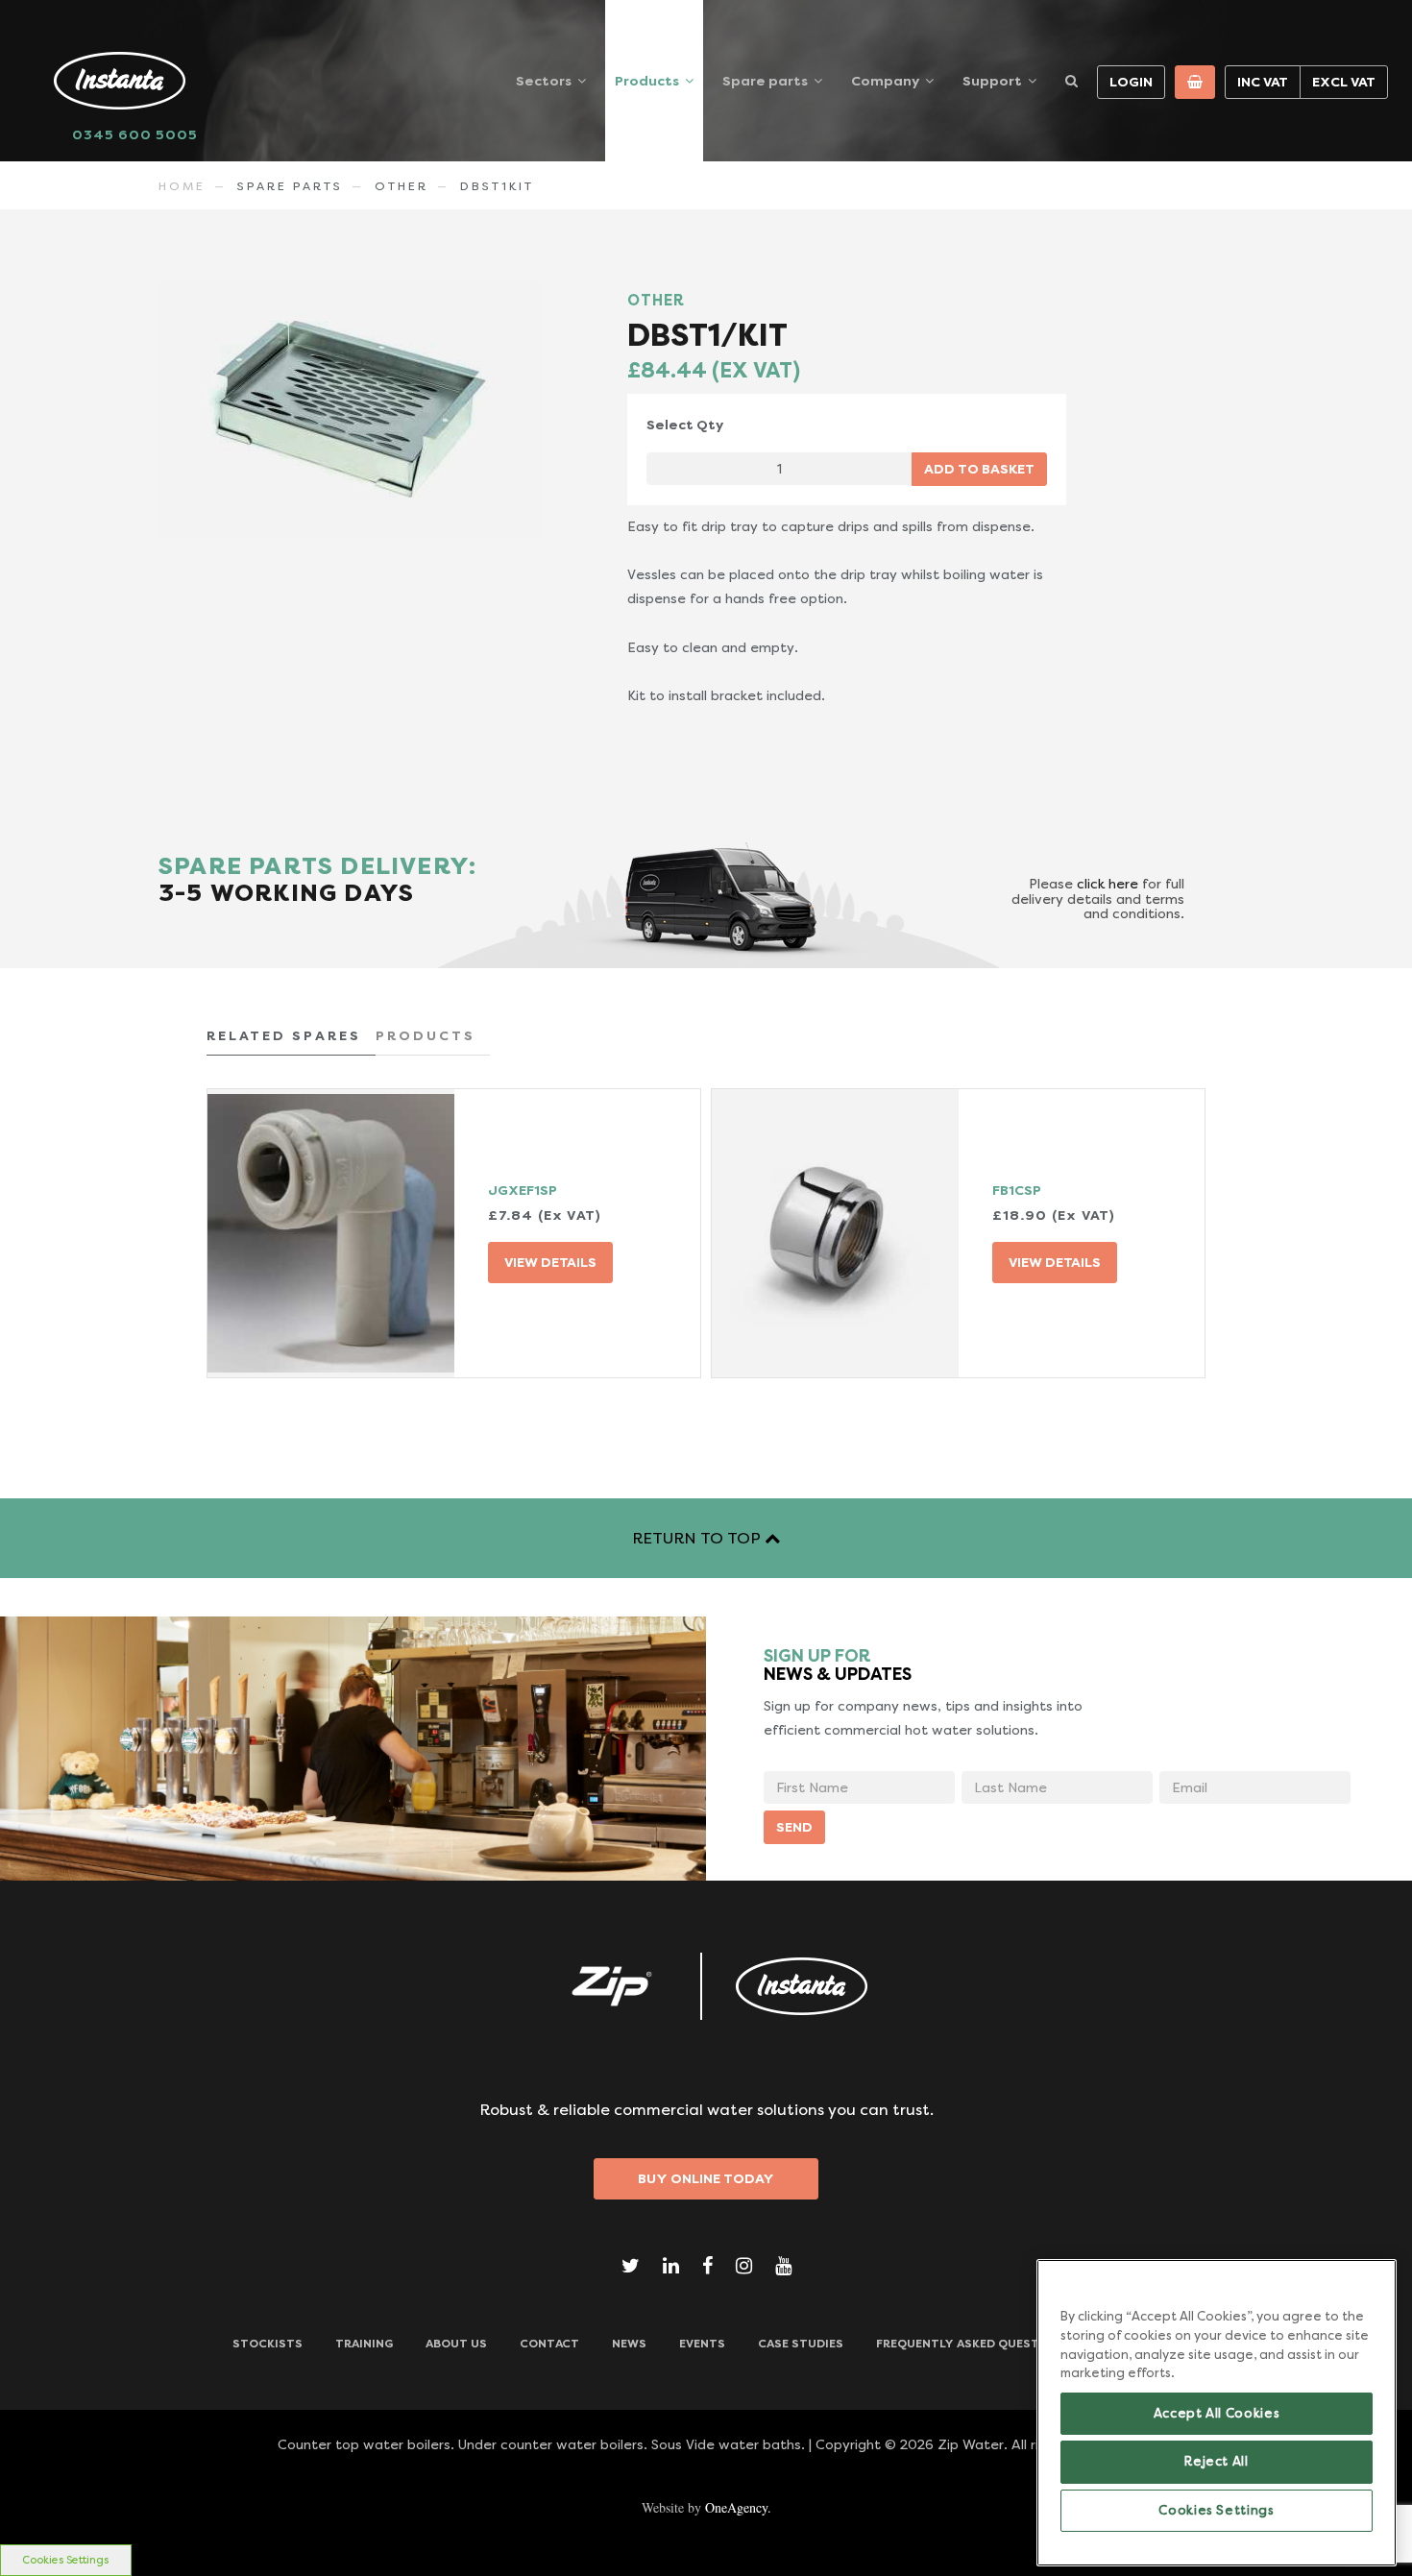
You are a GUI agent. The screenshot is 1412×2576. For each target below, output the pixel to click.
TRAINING (364, 2344)
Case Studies (801, 2344)
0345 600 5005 (135, 134)
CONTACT (549, 2344)
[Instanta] (802, 1986)
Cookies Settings (65, 2560)
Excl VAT (1344, 82)
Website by (706, 2507)
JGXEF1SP (523, 1190)
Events (702, 2344)
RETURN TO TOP (698, 1538)
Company (885, 81)
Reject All (1217, 2461)
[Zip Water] (610, 1986)
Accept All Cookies (1217, 2413)
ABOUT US (456, 2344)
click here (1108, 884)
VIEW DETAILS (550, 1262)
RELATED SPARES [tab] (284, 1035)
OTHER (402, 186)
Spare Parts (290, 186)
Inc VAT (1263, 82)
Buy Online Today (706, 2178)
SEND (794, 1827)
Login (1131, 82)
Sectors (544, 81)
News (629, 2344)
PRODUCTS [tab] (426, 1035)
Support (992, 81)
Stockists (268, 2344)
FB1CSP (1017, 1190)
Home (182, 186)
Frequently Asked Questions (973, 2344)
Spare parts (765, 81)
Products (647, 81)
